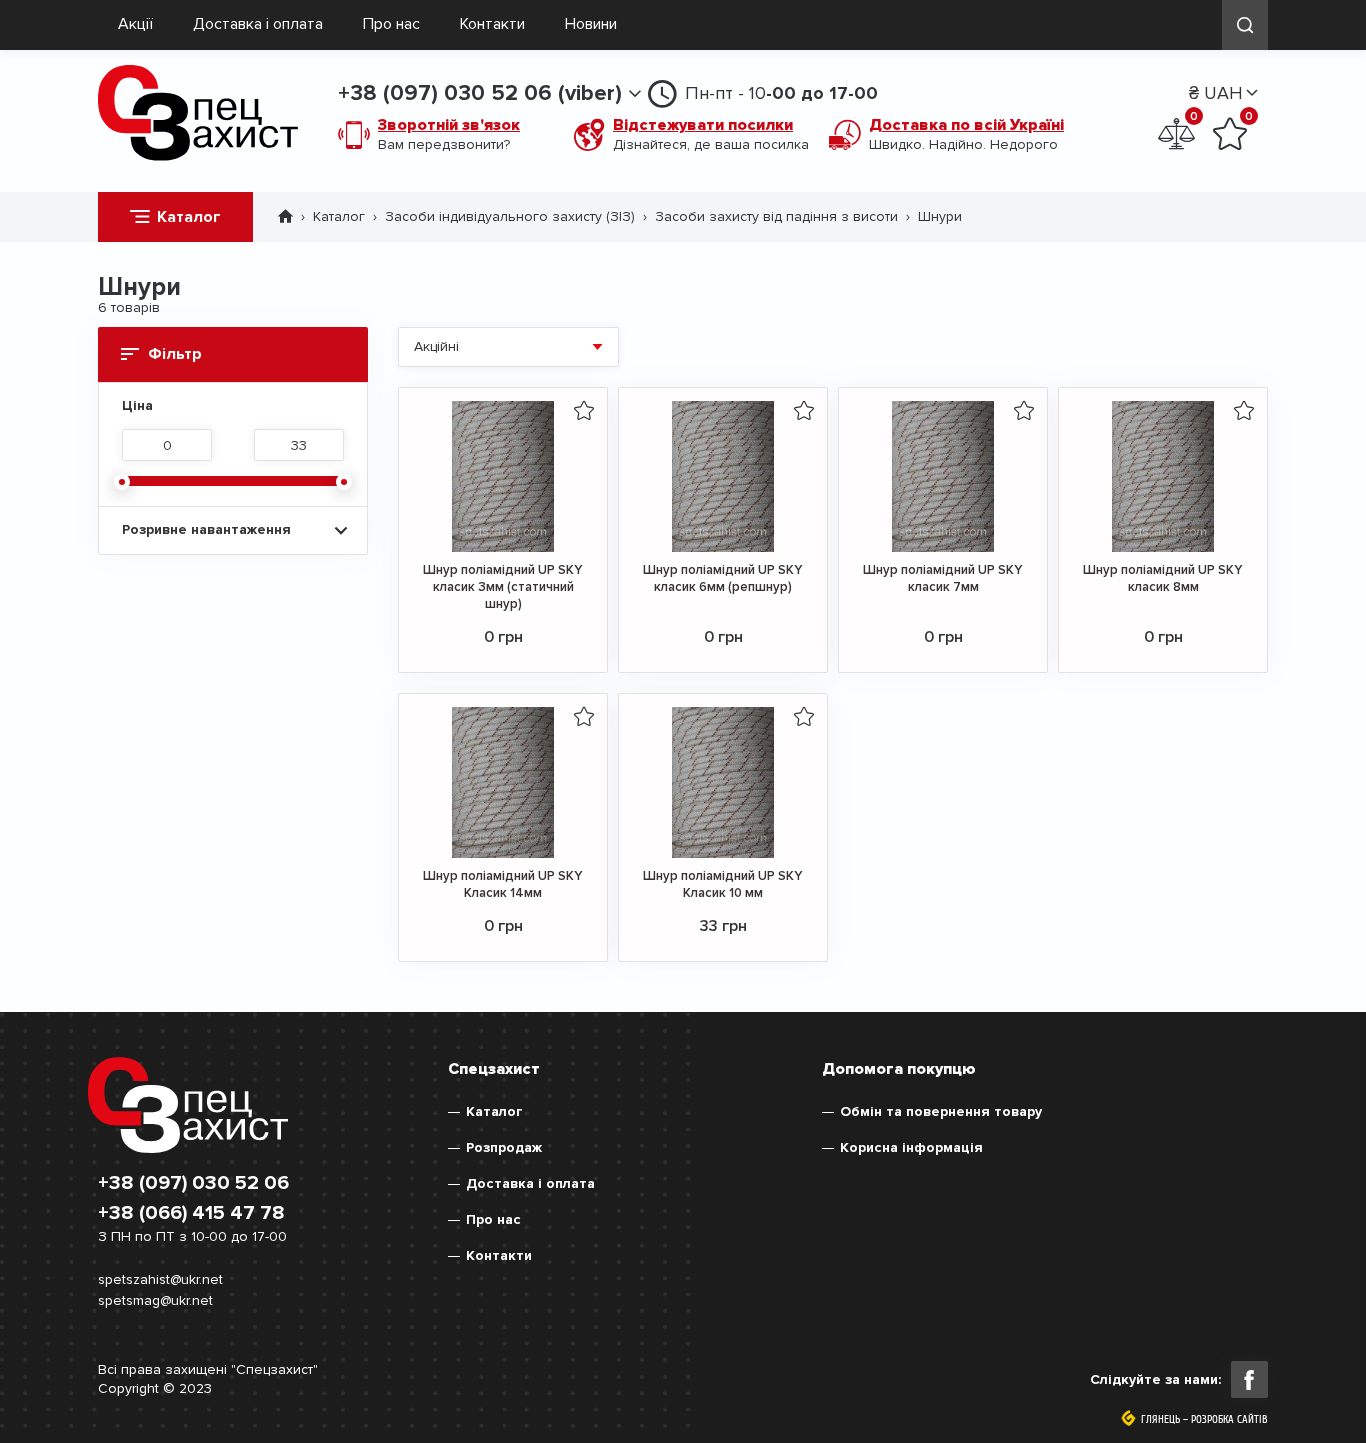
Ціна (137, 406)
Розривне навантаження (206, 529)
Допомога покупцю (899, 1069)
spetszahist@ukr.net (160, 1279)
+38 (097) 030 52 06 (193, 1183)
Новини (591, 24)
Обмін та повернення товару (941, 1111)
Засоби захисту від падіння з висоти (776, 216)
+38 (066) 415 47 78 (191, 1213)
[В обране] (584, 410)
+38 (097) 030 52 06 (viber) (480, 93)
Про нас (391, 24)
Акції (135, 24)
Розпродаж (504, 1147)
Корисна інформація (911, 1147)
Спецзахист (494, 1069)
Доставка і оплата (258, 24)
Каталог (189, 217)
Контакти (492, 24)
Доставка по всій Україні (966, 125)
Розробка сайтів (1229, 1420)
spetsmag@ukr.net (155, 1300)
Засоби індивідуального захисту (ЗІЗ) (510, 216)
